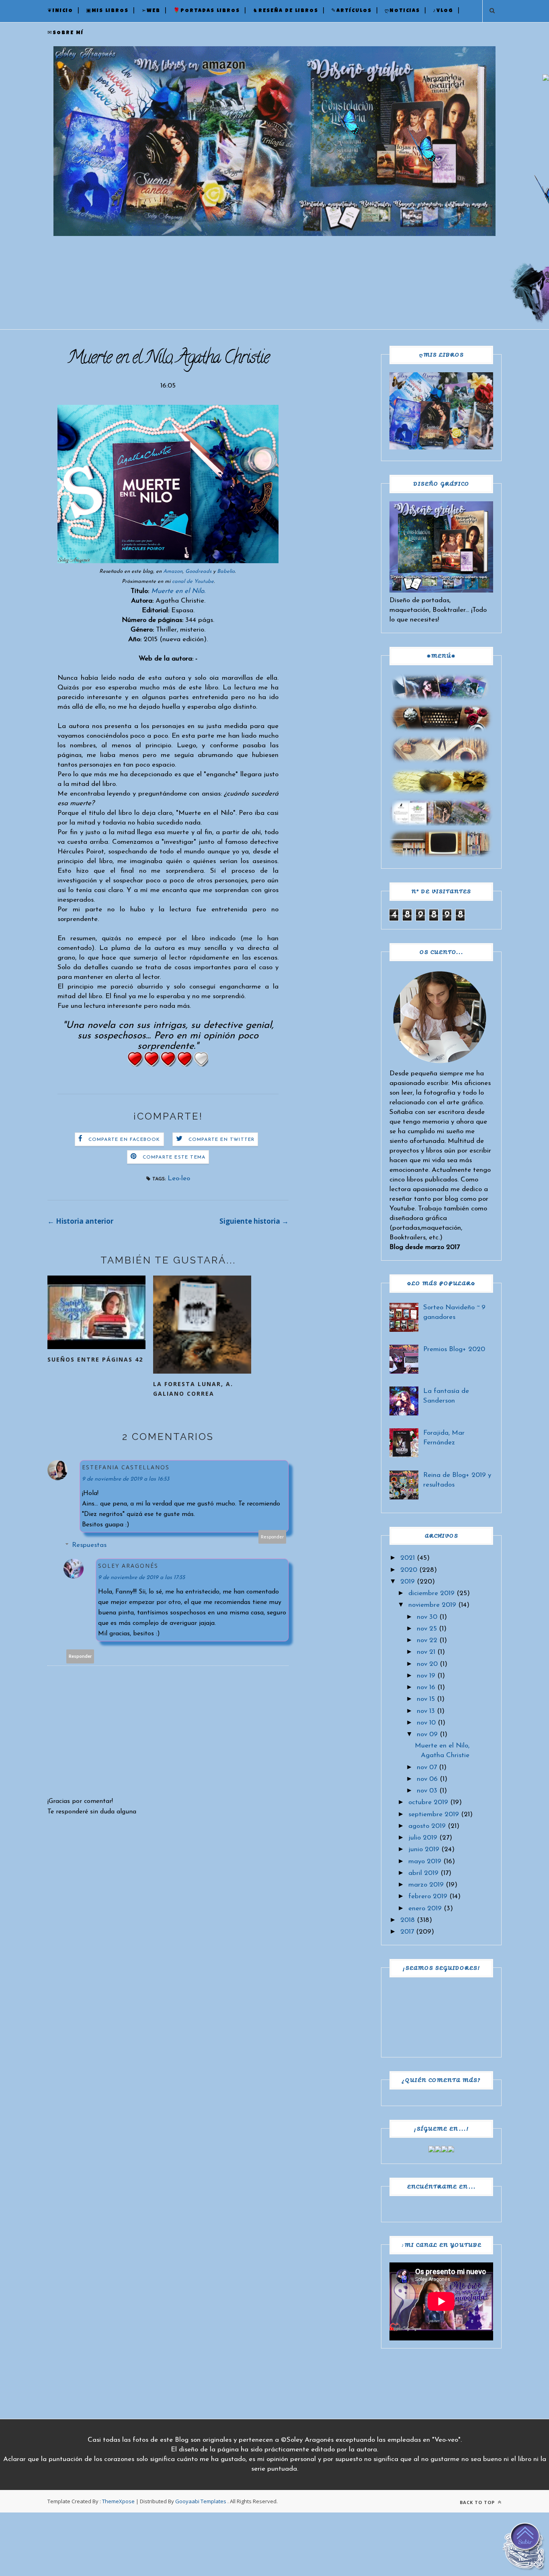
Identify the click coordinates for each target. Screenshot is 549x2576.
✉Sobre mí (66, 33)
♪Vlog (443, 11)
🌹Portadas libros (207, 11)
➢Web (151, 11)
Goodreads (198, 571)
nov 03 (427, 1791)
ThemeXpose (118, 2501)
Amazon (173, 571)
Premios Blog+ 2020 (454, 1349)
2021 (408, 1558)
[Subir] (525, 2548)
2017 (407, 1932)
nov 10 (426, 1723)
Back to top (478, 2502)
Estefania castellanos (126, 1467)
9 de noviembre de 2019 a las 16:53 (126, 1479)
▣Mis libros (107, 11)
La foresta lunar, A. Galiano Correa (193, 1389)
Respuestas (89, 1545)
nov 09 (427, 1734)
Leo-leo (179, 1178)
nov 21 (426, 1652)
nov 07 (427, 1767)
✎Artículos (351, 11)
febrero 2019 (428, 1896)
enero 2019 (425, 1908)
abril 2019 (423, 1873)
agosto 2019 (427, 1826)
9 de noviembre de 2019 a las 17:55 (141, 1578)
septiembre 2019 (434, 1814)
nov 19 (426, 1676)
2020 (409, 1570)
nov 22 (427, 1640)
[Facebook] (432, 2150)
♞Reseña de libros (286, 11)
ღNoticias (402, 11)
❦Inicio (60, 11)
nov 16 (426, 1687)
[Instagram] (445, 2150)
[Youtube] (451, 2150)
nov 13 (426, 1711)
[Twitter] (438, 2150)
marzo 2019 (426, 1885)
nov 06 (427, 1779)
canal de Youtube (193, 581)
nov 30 (427, 1617)
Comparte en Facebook (124, 1140)
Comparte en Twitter (222, 1140)
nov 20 (427, 1664)
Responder (272, 1537)
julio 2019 (423, 1838)
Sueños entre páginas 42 (95, 1359)
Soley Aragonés (128, 1566)
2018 (408, 1920)
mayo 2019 (425, 1861)
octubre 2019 (428, 1802)
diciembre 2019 (431, 1593)
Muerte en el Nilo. (178, 591)
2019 (408, 1582)
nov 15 (426, 1699)
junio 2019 (424, 1849)
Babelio (226, 571)
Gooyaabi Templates (201, 2501)
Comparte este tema (174, 1157)
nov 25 (427, 1629)
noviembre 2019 (432, 1605)
